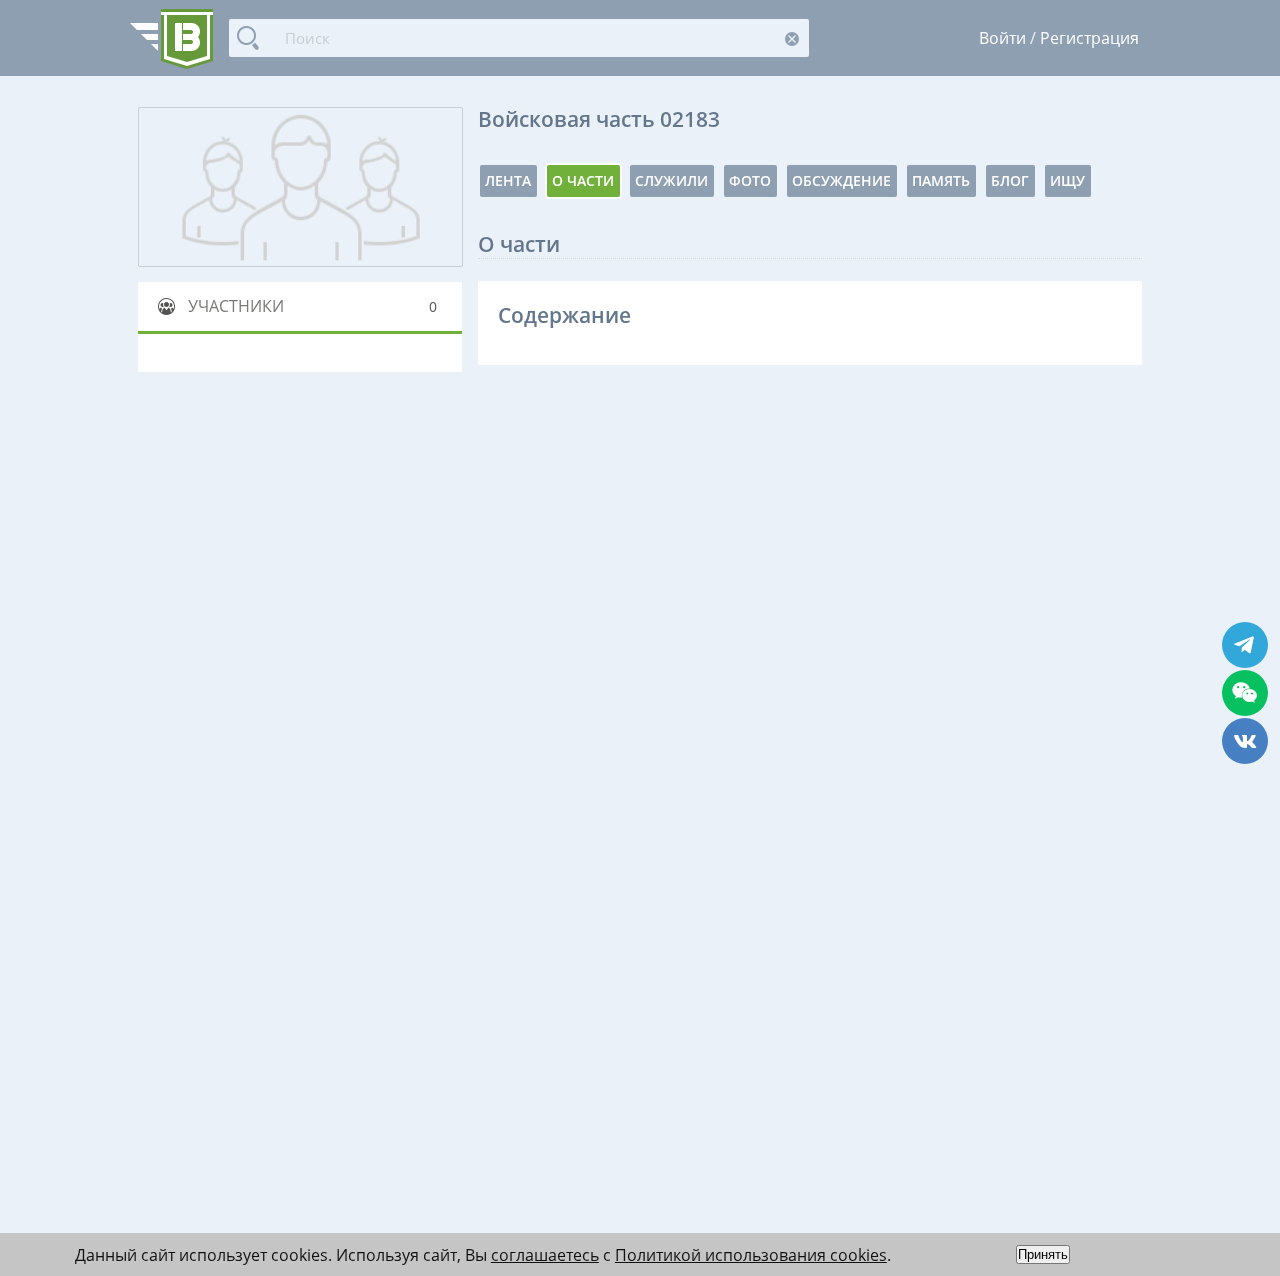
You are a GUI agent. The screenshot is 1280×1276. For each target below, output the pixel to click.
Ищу (1067, 180)
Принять (1043, 1254)
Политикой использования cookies (751, 1255)
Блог (1010, 180)
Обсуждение (841, 180)
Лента (508, 180)
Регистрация (1089, 38)
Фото (750, 180)
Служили (671, 180)
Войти (1002, 38)
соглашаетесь (545, 1255)
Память (941, 180)
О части (583, 180)
